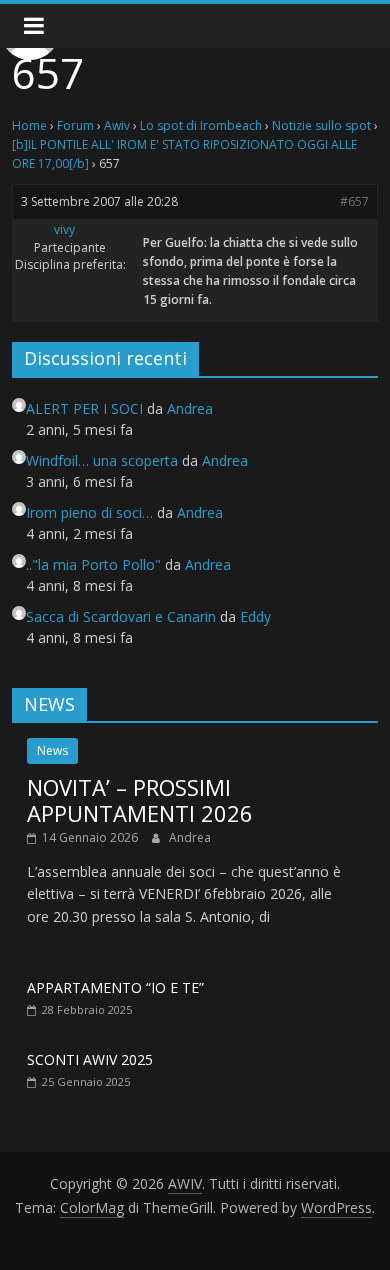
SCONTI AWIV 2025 (90, 1059)
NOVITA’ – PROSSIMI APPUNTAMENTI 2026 (140, 800)
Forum (75, 125)
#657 (354, 201)
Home (29, 125)
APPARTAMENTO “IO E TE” (115, 987)
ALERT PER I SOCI (84, 408)
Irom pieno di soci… (89, 512)
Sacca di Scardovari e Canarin (121, 616)
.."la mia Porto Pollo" (93, 564)
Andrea (190, 837)
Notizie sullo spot (321, 125)
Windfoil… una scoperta (102, 460)
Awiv (117, 125)
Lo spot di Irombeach (201, 125)
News (52, 750)
